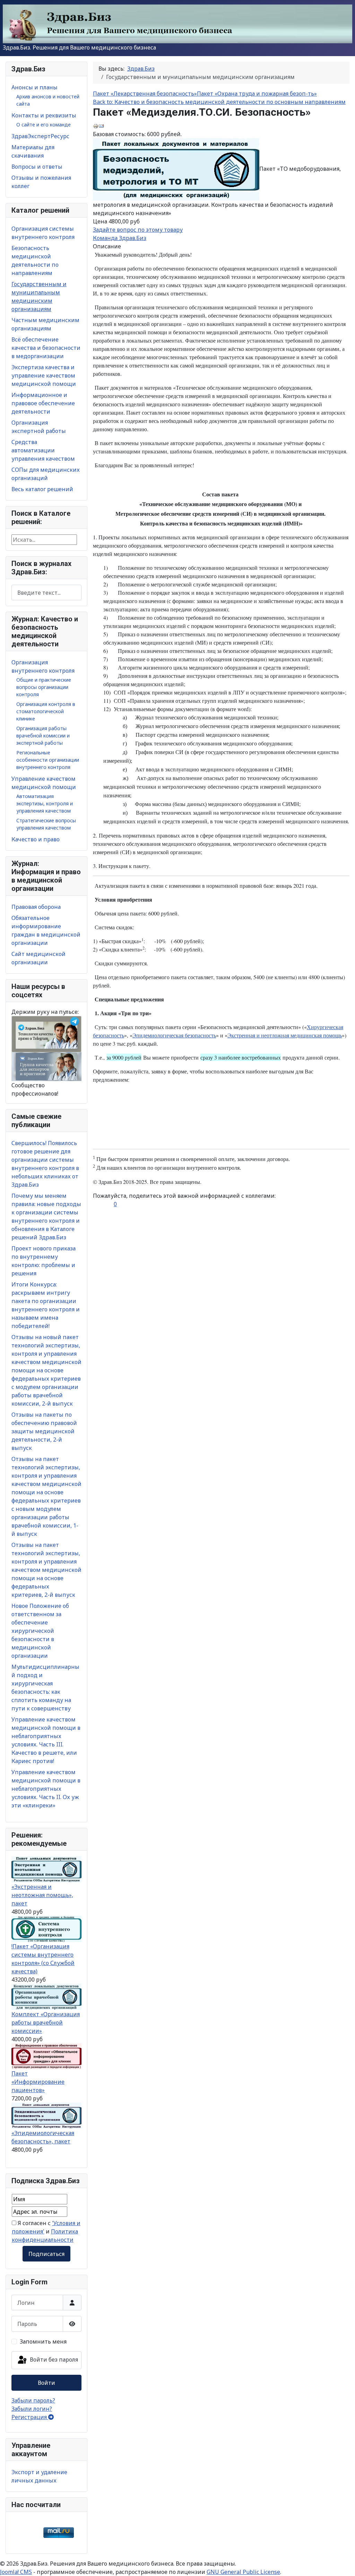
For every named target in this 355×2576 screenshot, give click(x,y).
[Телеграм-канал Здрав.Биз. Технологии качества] (46, 1034)
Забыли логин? (32, 2409)
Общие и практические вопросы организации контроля (44, 687)
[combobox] (46, 592)
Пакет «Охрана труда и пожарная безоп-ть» (257, 94)
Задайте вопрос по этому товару (138, 230)
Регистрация (30, 2417)
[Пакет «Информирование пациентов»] (46, 2056)
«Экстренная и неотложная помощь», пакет (42, 1895)
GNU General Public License (243, 2572)
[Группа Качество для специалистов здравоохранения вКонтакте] (46, 1066)
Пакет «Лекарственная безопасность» (145, 94)
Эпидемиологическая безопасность (174, 1035)
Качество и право (36, 839)
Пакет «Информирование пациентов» (38, 2082)
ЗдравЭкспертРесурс (40, 136)
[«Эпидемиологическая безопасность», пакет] (46, 2115)
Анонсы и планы (34, 87)
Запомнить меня (43, 2342)
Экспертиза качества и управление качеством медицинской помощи (44, 375)
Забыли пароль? (33, 2400)
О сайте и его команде (44, 125)
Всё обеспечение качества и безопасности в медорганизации (46, 348)
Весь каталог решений (42, 489)
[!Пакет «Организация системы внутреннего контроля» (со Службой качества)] (46, 1928)
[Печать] (96, 126)
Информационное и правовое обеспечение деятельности (43, 403)
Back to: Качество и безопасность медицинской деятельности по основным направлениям (219, 102)
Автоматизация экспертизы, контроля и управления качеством (45, 803)
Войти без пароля (53, 2360)
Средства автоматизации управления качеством (43, 450)
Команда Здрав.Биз (120, 238)
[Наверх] (343, 2563)
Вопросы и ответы (37, 167)
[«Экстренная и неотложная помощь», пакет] (46, 1869)
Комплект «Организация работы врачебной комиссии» (46, 2022)
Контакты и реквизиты (44, 115)
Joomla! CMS (16, 2572)
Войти (46, 2383)
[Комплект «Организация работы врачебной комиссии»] (46, 1996)
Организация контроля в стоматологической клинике (46, 711)
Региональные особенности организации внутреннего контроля (48, 760)
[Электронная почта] (101, 126)
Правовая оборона (36, 907)
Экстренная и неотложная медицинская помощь (285, 1035)
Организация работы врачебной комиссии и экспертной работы (43, 736)
